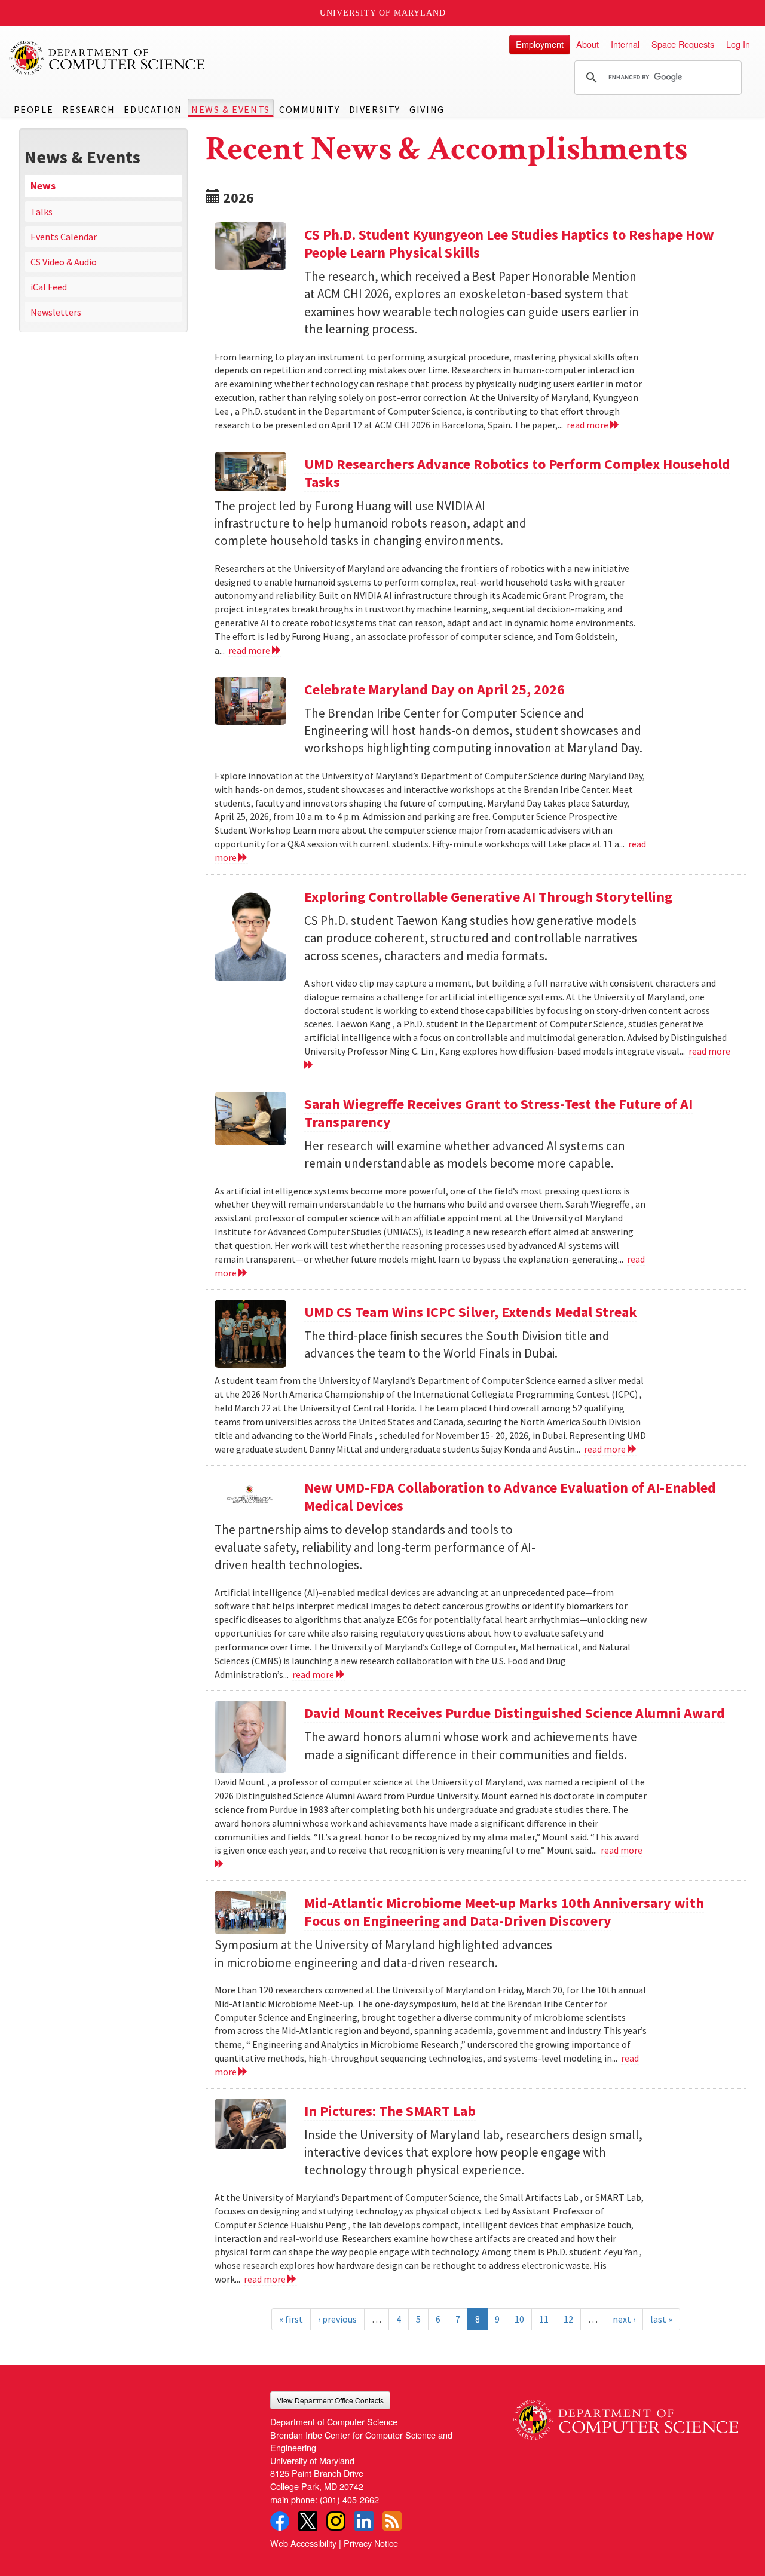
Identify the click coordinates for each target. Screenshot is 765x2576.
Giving (427, 109)
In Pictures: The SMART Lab (390, 2111)
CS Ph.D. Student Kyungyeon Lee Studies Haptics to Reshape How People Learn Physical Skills (509, 243)
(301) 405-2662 (349, 2499)
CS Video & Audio (64, 262)
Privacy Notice (371, 2543)
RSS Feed (392, 2521)
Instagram (336, 2521)
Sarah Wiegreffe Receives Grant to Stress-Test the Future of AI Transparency (498, 1113)
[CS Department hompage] (625, 2416)
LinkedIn (364, 2521)
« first (291, 2319)
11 (544, 2319)
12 (568, 2319)
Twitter (308, 2521)
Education (153, 109)
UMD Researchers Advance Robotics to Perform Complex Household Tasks (517, 473)
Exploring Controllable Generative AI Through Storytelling (488, 897)
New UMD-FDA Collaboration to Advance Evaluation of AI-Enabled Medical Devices (510, 1497)
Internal (625, 44)
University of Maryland (383, 13)
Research (88, 109)
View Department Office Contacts (330, 2400)
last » (661, 2319)
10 (519, 2319)
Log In (738, 44)
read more (588, 425)
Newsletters (56, 312)
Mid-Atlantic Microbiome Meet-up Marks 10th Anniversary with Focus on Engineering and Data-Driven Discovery (504, 1912)
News (43, 186)
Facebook (280, 2521)
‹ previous (337, 2319)
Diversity (375, 109)
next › (624, 2319)
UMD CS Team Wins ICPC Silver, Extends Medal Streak (471, 1312)
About (587, 44)
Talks (42, 212)
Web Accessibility (303, 2543)
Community (309, 109)
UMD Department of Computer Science (108, 58)
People (34, 109)
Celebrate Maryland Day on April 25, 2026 (434, 689)
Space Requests (683, 44)
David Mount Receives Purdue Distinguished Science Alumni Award (515, 1713)
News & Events (231, 109)
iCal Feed (49, 287)
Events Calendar (64, 237)
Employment (540, 44)
